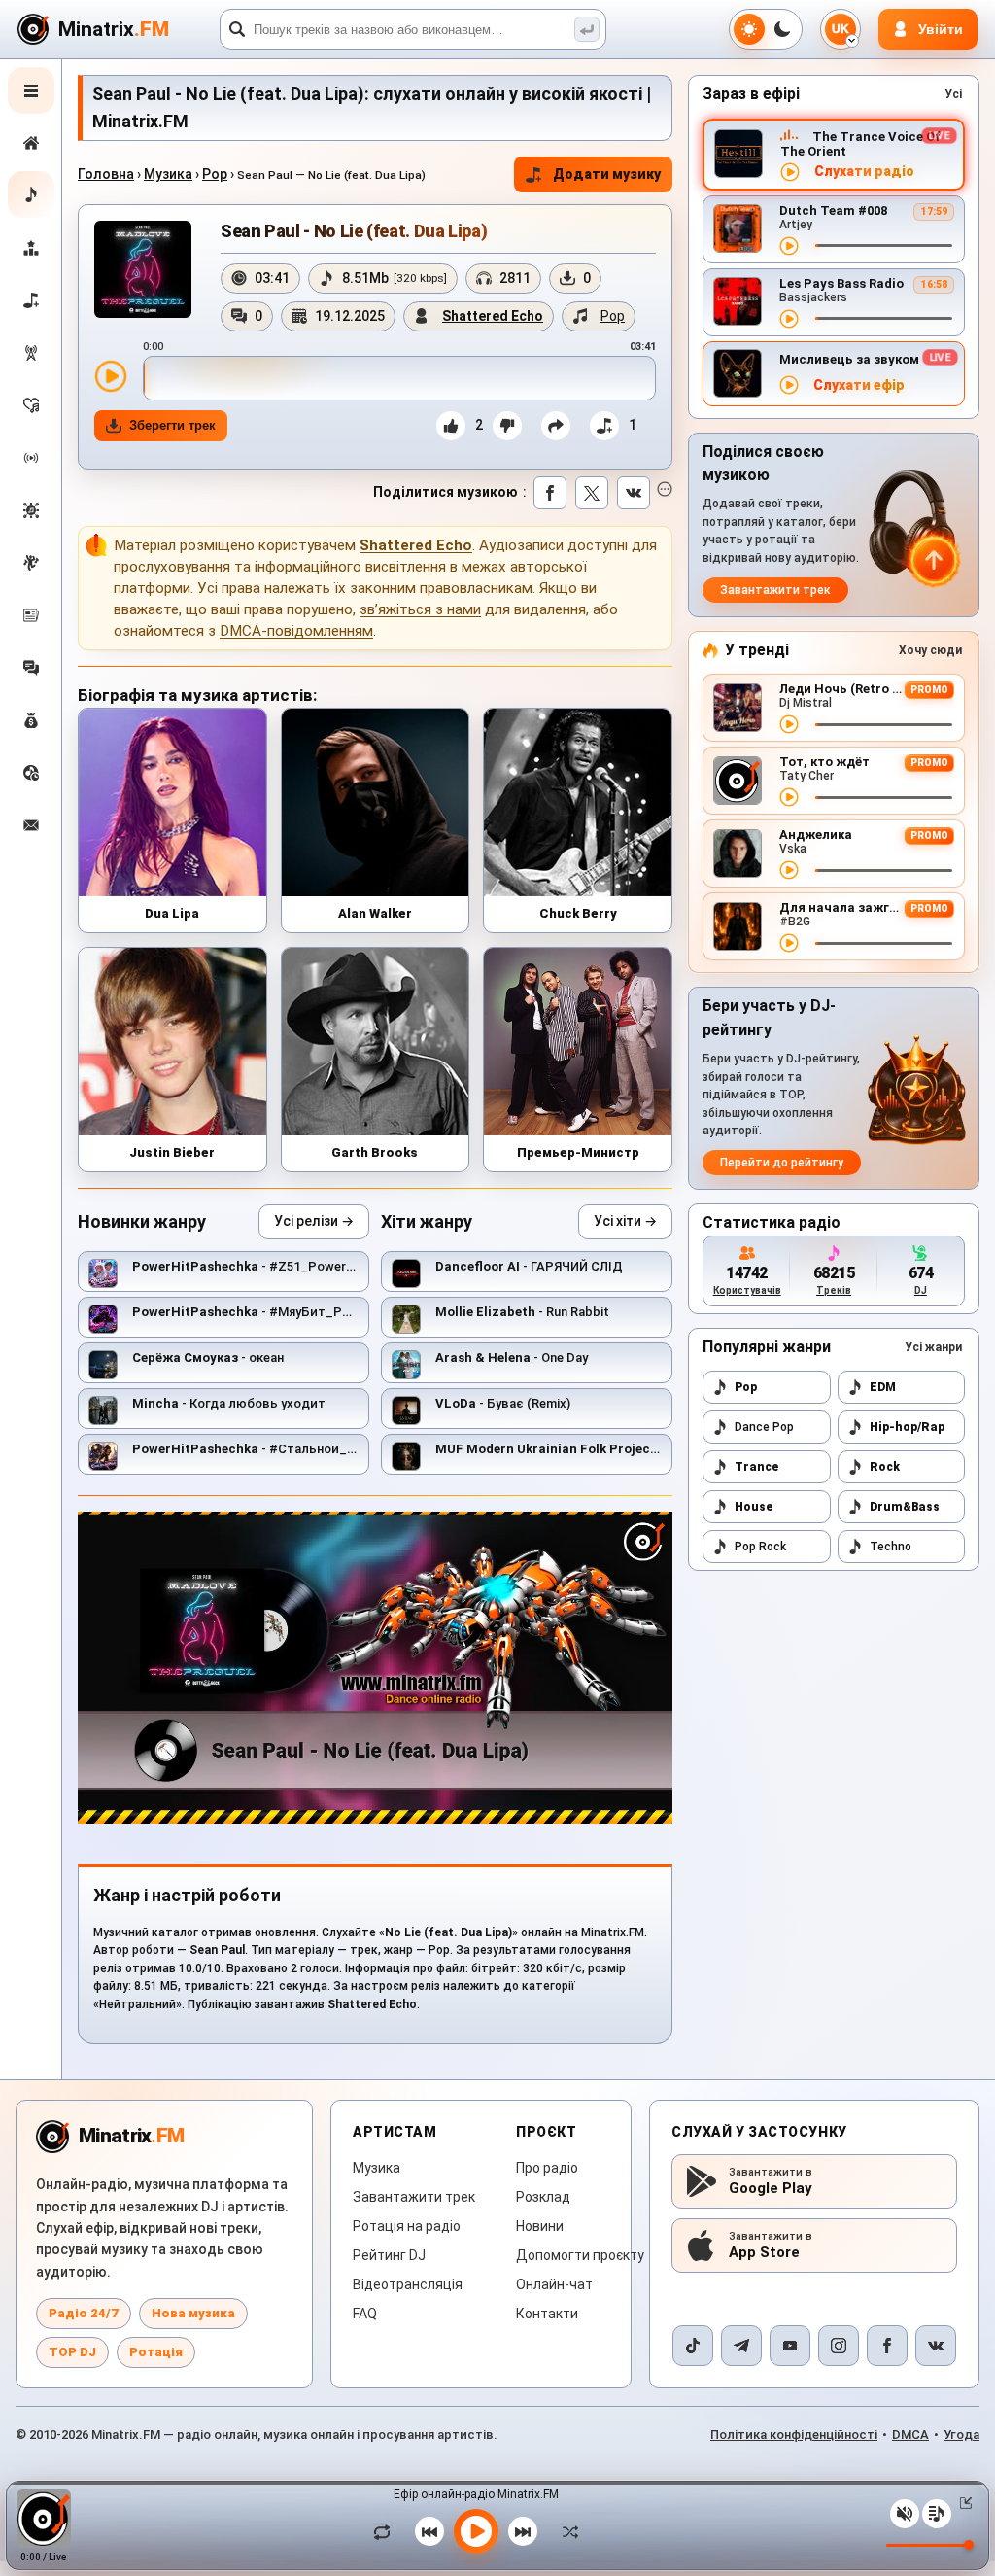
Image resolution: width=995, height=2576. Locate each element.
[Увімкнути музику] (476, 2531)
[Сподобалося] (451, 426)
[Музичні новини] (31, 615)
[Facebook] (887, 2346)
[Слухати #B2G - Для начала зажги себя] (789, 943)
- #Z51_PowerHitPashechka (280, 1266)
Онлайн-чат (554, 2284)
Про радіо (547, 2168)
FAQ (365, 2314)
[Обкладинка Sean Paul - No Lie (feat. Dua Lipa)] (143, 269)
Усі (953, 94)
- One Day (512, 1358)
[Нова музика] (31, 194)
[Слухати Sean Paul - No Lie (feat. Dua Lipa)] (111, 376)
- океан (208, 1358)
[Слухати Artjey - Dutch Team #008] (789, 246)
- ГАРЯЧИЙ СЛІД (529, 1266)
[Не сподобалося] (507, 426)
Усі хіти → (625, 1221)
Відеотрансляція (408, 2284)
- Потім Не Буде (596, 1449)
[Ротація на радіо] (31, 458)
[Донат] (31, 720)
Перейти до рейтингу (782, 1163)
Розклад (543, 2197)
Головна (106, 174)
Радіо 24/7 (84, 2313)
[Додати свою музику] (31, 300)
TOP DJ (72, 2352)
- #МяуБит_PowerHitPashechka (293, 1312)
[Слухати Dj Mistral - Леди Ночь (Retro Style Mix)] (789, 724)
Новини (540, 2226)
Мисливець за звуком (849, 359)
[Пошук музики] (587, 29)
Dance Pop (764, 1427)
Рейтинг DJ (389, 2255)
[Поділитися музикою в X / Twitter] (592, 493)
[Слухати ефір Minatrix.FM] (790, 172)
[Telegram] (741, 2346)
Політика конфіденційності (794, 2435)
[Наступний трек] (523, 2531)
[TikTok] (693, 2346)
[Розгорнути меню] (31, 90)
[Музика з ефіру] (31, 353)
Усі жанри (933, 1347)
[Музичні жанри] (31, 510)
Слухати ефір (859, 385)
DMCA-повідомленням (296, 631)
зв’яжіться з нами (420, 609)
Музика (168, 174)
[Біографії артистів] (31, 563)
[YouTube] (790, 2346)
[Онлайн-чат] (31, 668)
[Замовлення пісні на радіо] (31, 773)
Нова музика (193, 2313)
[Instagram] (839, 2346)
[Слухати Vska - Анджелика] (789, 870)
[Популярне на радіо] (31, 405)
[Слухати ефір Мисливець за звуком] (789, 385)
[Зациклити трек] (387, 2531)
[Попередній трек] (429, 2531)
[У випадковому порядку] (566, 2531)
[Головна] (31, 143)
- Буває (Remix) (503, 1403)
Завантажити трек (775, 590)
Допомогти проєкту (580, 2255)
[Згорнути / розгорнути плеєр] (962, 2503)
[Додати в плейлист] (604, 426)
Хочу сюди (930, 650)
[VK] (936, 2346)
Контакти (547, 2314)
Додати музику (607, 174)
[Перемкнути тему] (766, 29)
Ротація (156, 2352)
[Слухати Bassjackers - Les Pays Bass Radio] (789, 319)
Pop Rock (760, 1547)
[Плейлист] (937, 2514)
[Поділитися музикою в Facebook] (550, 493)
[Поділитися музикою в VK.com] (634, 493)
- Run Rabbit (522, 1312)
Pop (215, 174)
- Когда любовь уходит (229, 1403)
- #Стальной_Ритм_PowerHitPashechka (321, 1449)
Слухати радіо (864, 172)
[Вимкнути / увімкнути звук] (905, 2514)
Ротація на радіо (407, 2226)
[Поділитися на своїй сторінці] (556, 426)
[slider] (399, 378)
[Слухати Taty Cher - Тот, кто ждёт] (789, 797)
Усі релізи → (314, 1221)
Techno (891, 1547)
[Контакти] (31, 825)
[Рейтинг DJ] (31, 248)
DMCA (910, 2435)
